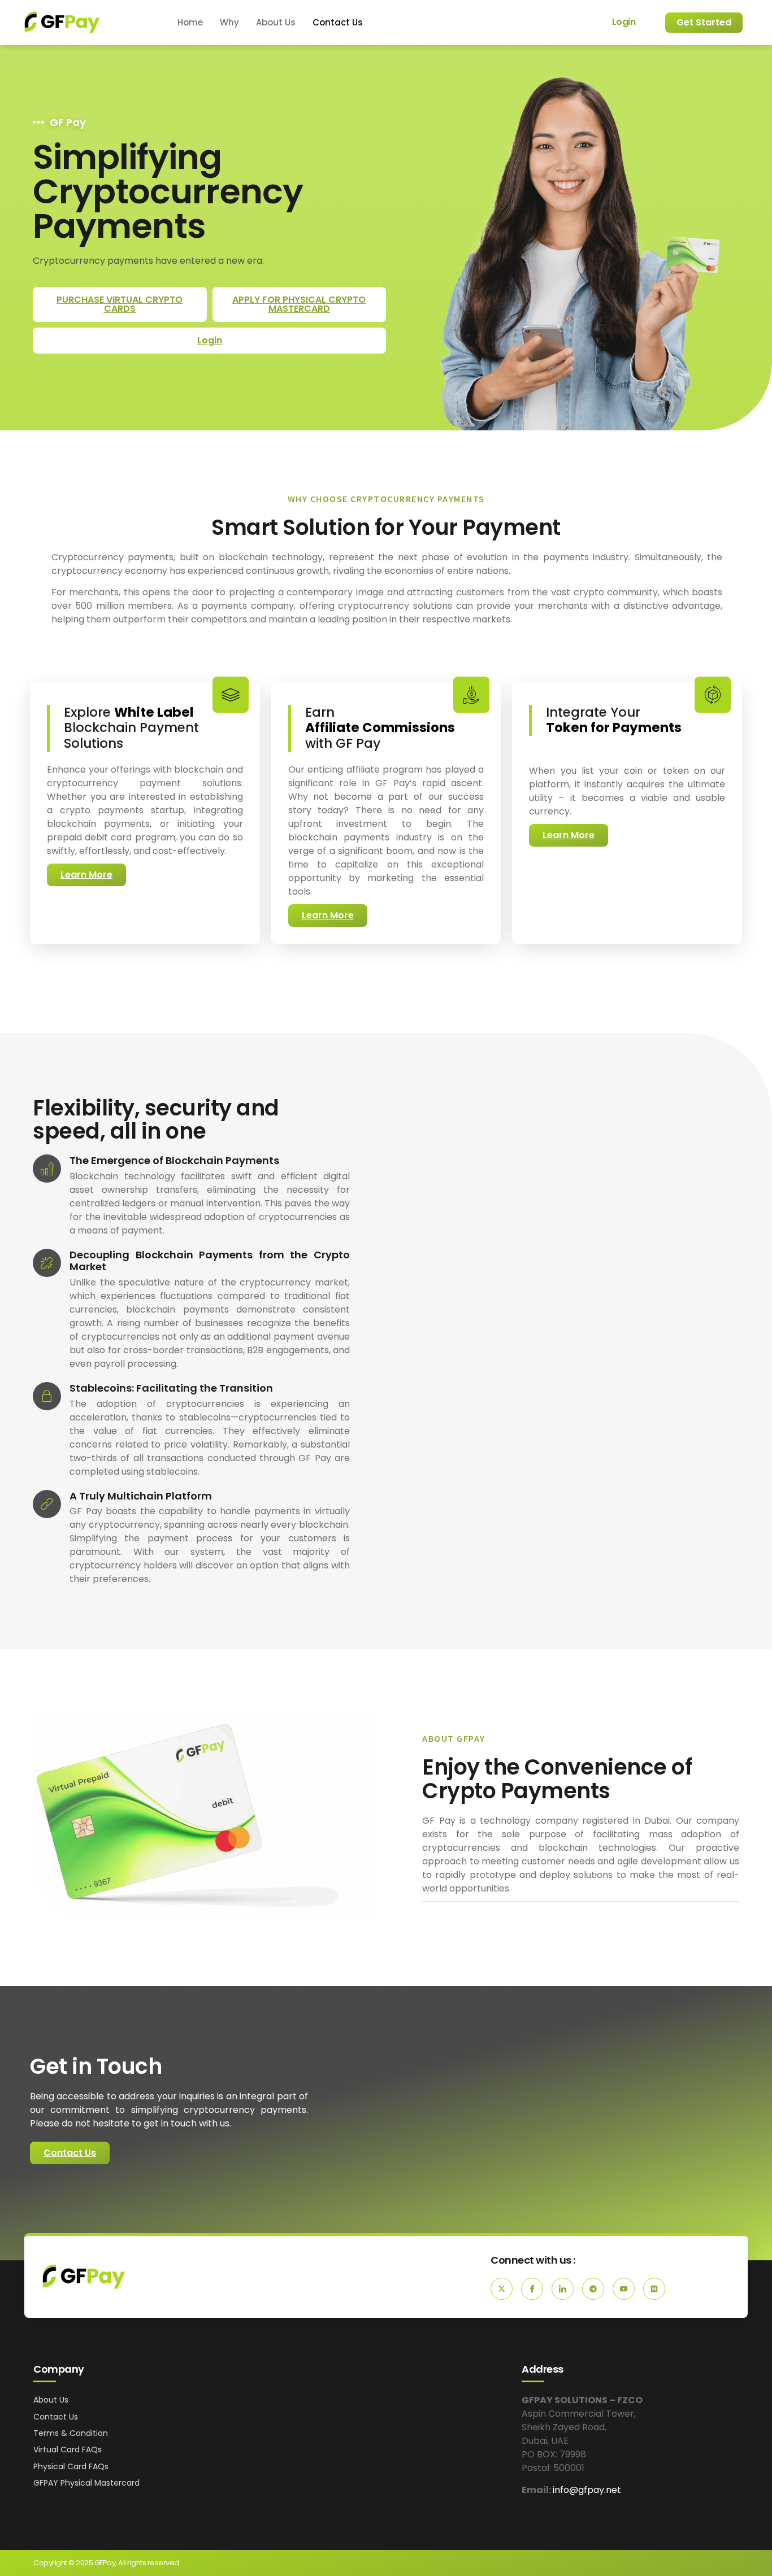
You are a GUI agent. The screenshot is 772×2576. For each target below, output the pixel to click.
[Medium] (654, 2289)
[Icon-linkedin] (563, 2289)
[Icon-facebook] (532, 2289)
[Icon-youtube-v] (624, 2289)
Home (190, 22)
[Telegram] (593, 2289)
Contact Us (338, 22)
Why (229, 22)
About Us (276, 22)
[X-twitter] (502, 2289)
